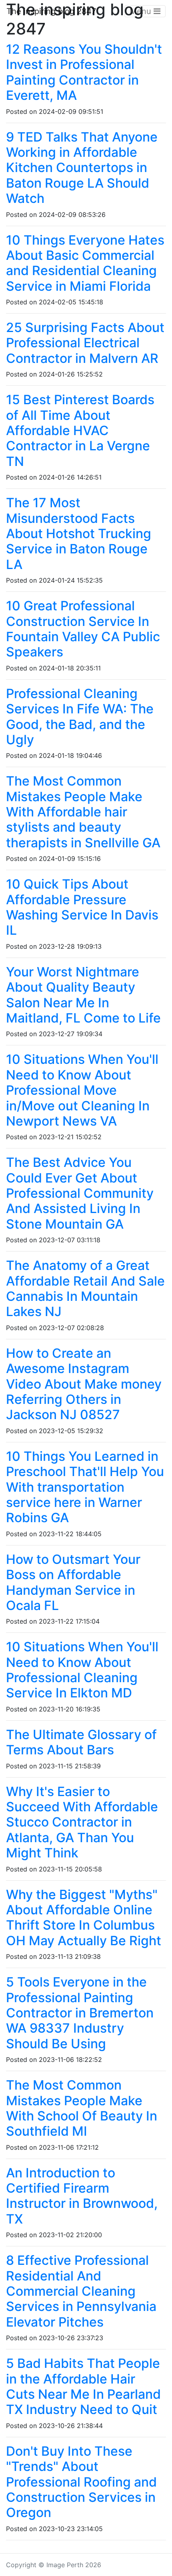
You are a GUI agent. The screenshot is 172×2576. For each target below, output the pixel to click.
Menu (142, 11)
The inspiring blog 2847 (51, 11)
